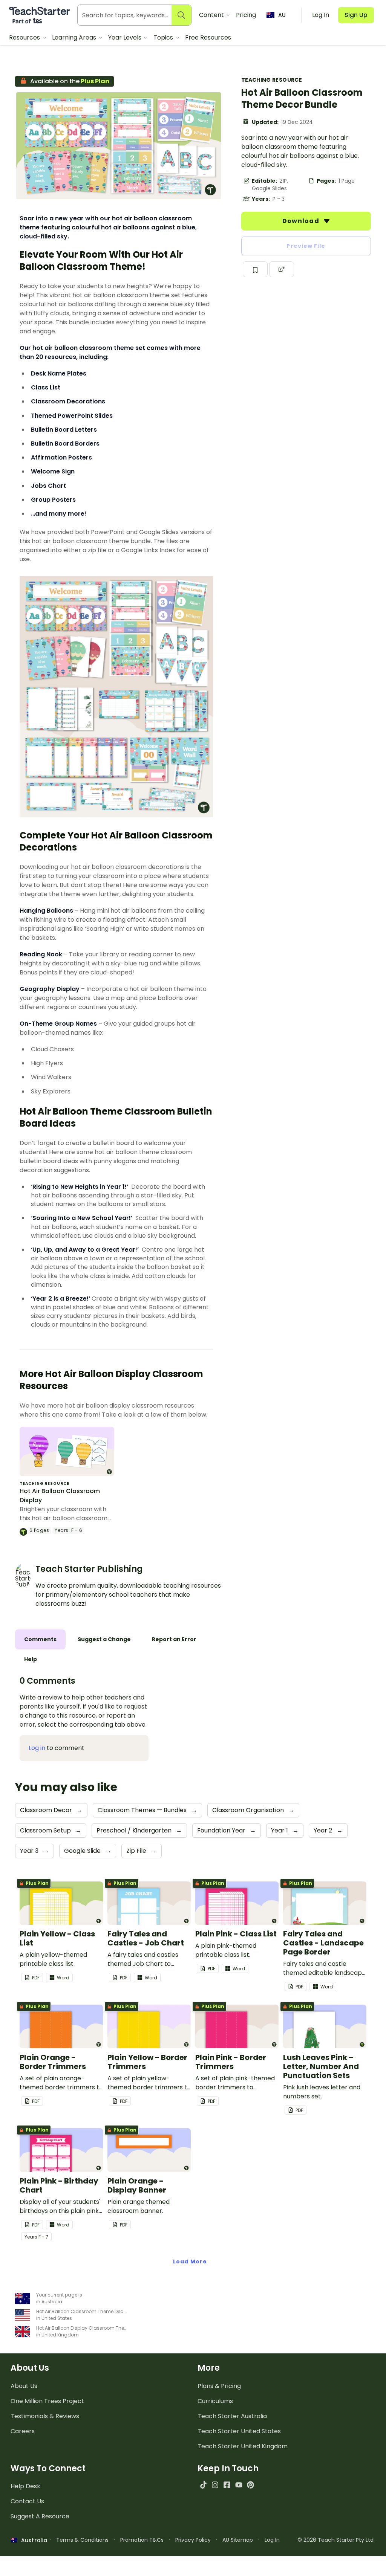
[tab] (40, 1639)
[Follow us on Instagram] (215, 2485)
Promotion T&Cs (142, 2540)
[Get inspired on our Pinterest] (250, 2485)
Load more (190, 2261)
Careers (23, 2431)
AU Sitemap (238, 2540)
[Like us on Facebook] (227, 2485)
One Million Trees (47, 2401)
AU (282, 15)
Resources (25, 37)
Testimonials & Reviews (45, 2416)
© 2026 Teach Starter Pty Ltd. (336, 2540)
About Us (24, 2386)
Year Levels (126, 37)
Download (302, 221)
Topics (164, 37)
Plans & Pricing (219, 2386)
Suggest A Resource (40, 2516)
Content (212, 15)
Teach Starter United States (239, 2431)
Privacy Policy (193, 2540)
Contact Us (27, 2501)
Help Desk (25, 2486)
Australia (32, 2540)
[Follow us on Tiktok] (203, 2485)
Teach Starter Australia (232, 2416)
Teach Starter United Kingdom (243, 2446)
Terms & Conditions (82, 2540)
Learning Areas (75, 37)
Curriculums (215, 2401)
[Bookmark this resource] (255, 269)
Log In (272, 2540)
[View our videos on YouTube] (239, 2485)
